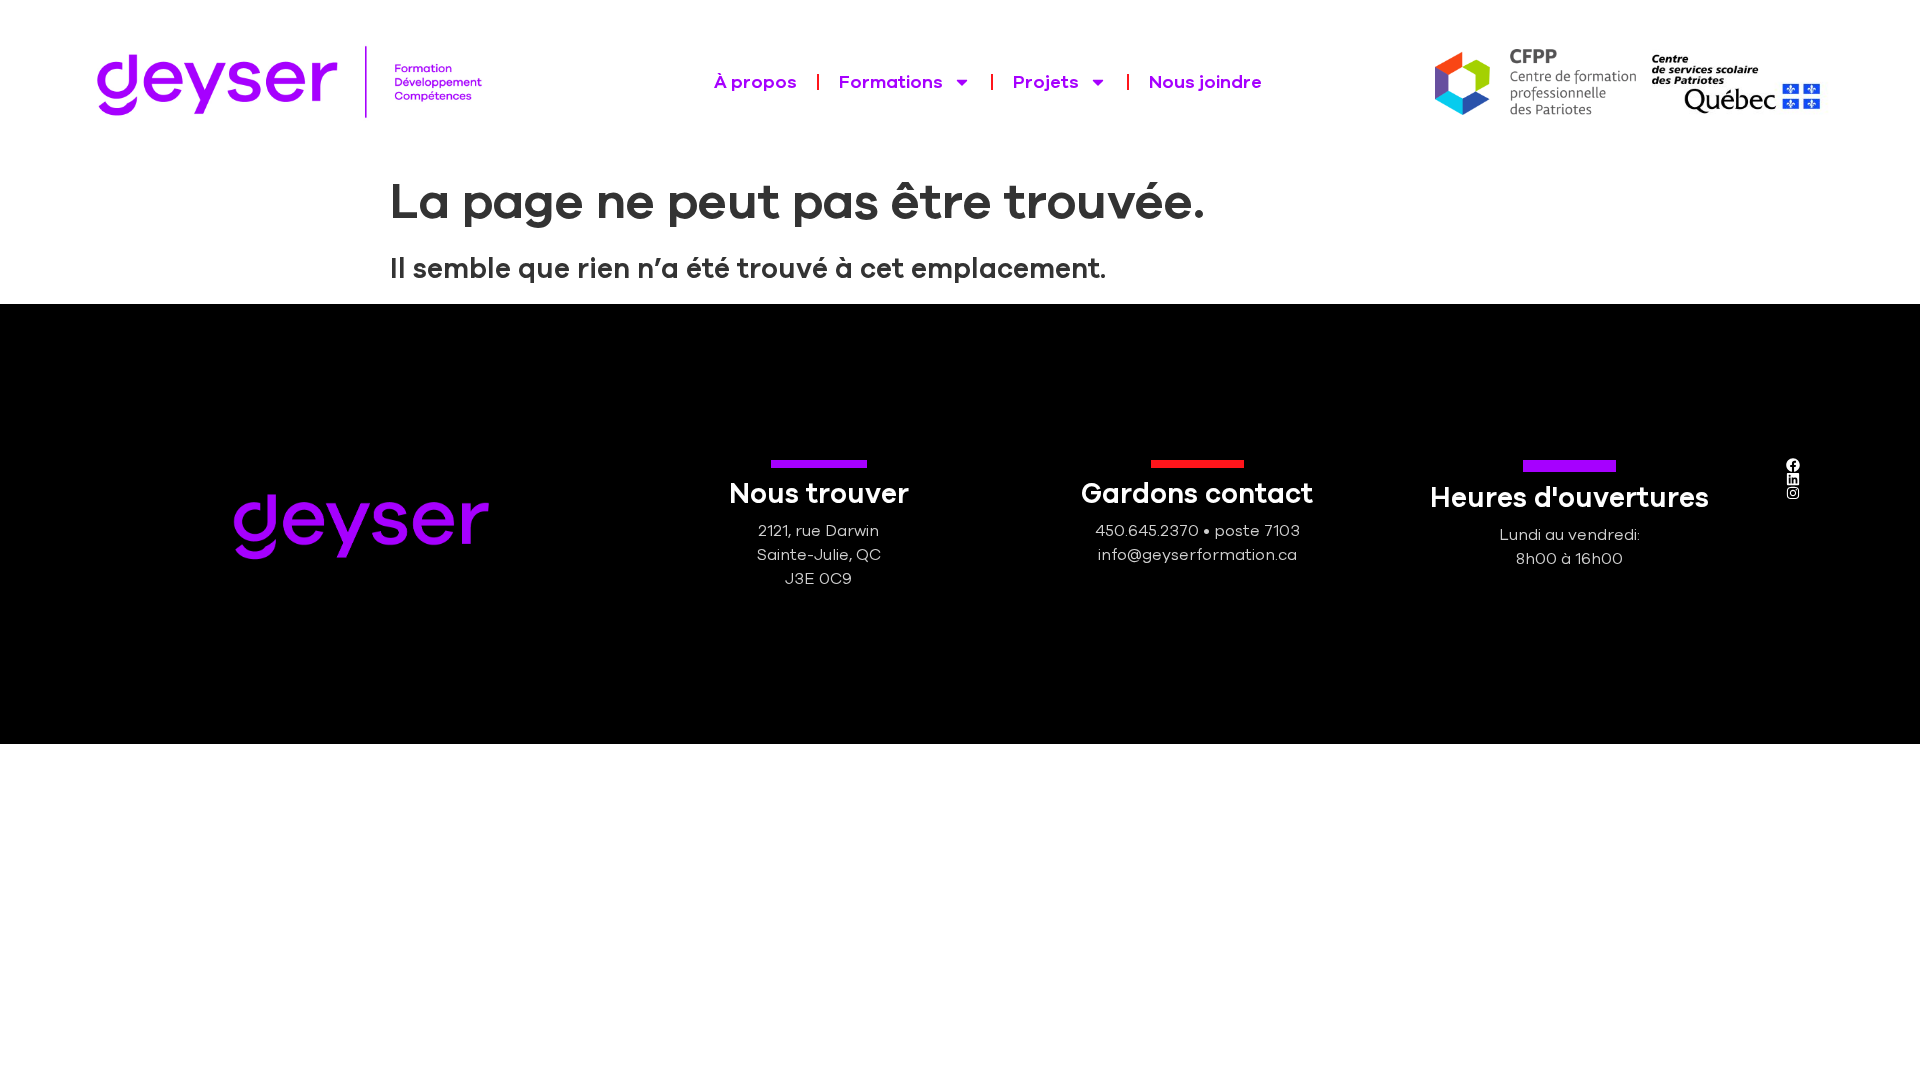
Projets (1046, 82)
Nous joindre (1205, 82)
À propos (755, 82)
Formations (891, 82)
